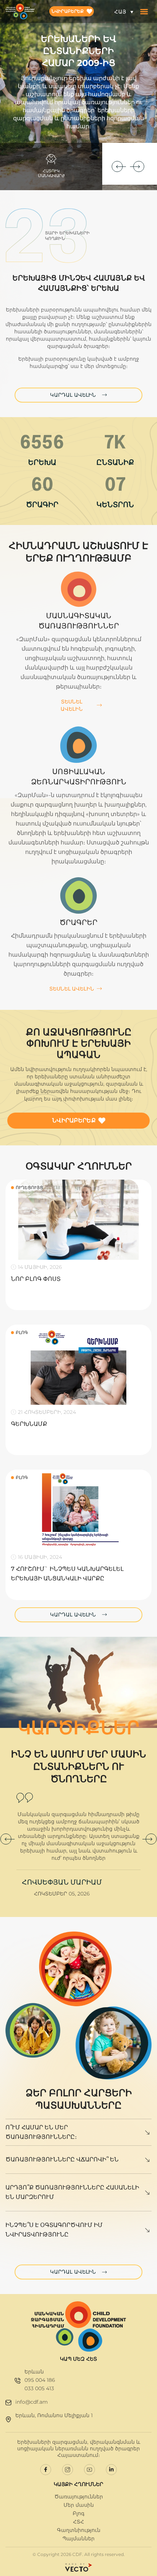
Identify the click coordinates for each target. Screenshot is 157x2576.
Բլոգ (22, 1332)
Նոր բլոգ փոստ (36, 1279)
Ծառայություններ (79, 2497)
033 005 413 (39, 2388)
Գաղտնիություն (79, 2530)
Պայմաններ (78, 2538)
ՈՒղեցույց (29, 1187)
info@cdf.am (32, 2402)
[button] (144, 11)
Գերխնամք (29, 1424)
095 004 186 (40, 2380)
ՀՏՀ (78, 2522)
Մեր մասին (79, 2505)
